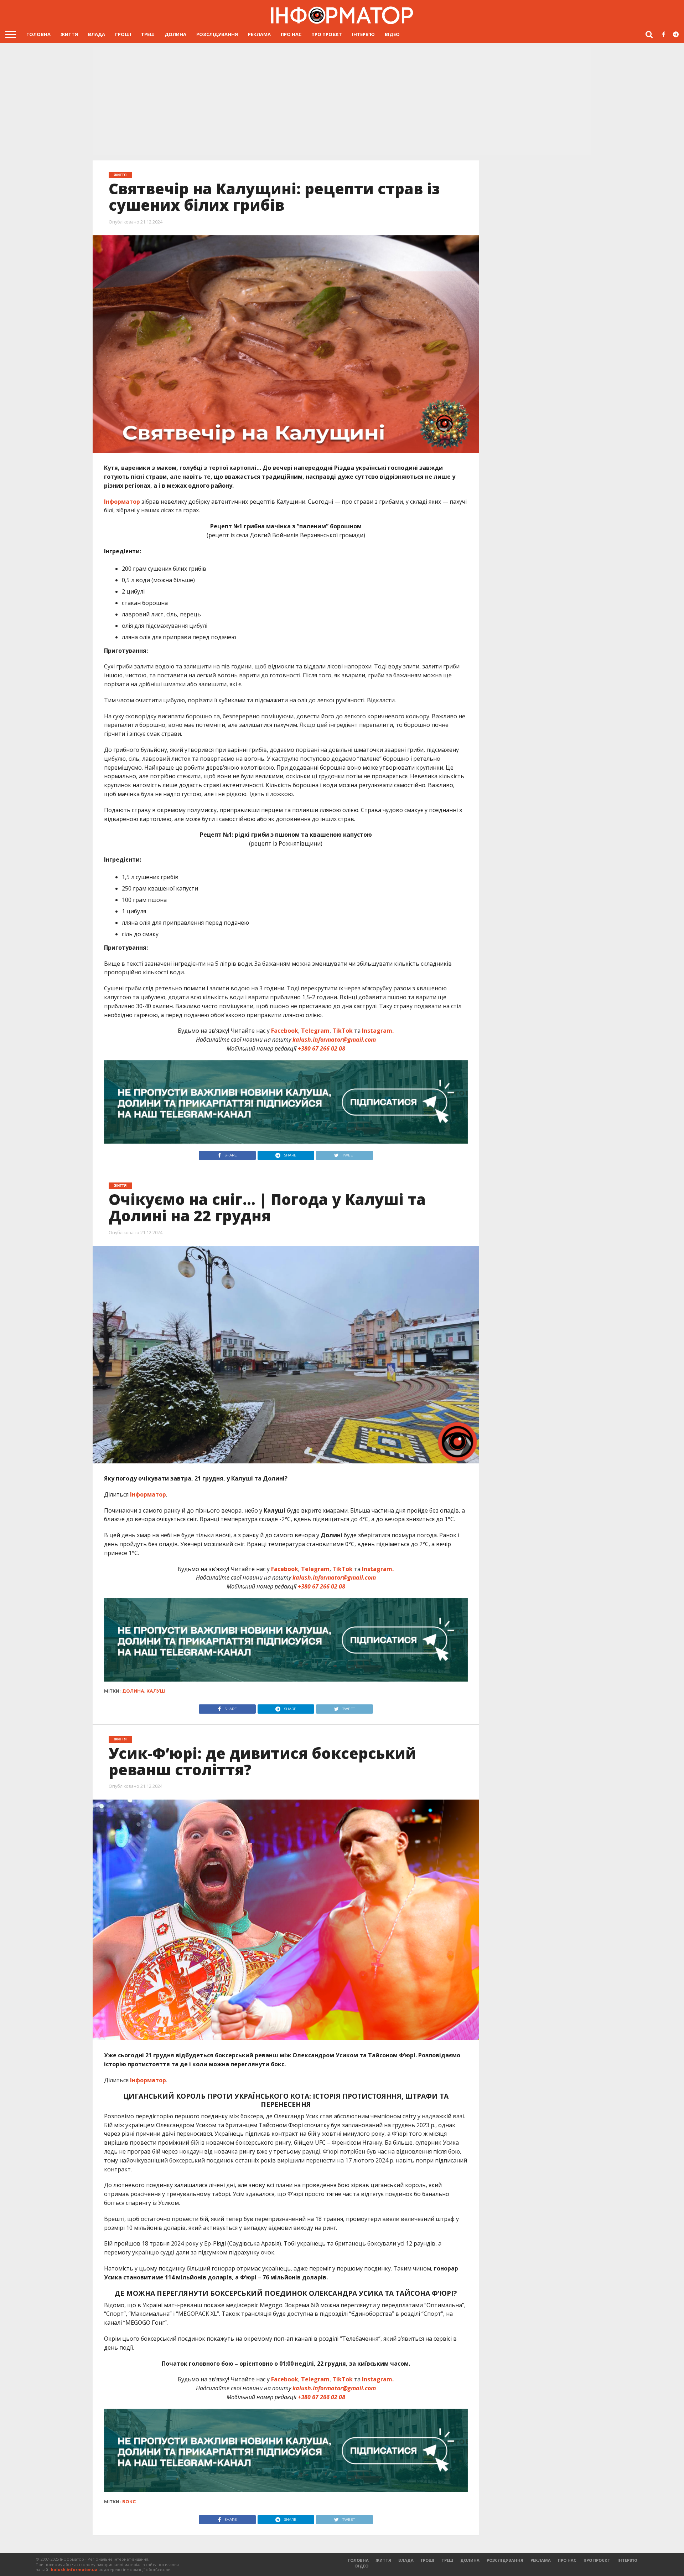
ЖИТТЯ (69, 34)
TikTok (343, 1031)
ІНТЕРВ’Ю (363, 34)
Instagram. (378, 1031)
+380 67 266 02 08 (322, 1048)
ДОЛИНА (175, 34)
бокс (129, 2502)
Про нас (291, 34)
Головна (38, 34)
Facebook (285, 1031)
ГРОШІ (123, 34)
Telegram (315, 1031)
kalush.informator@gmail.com (334, 1040)
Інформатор (122, 502)
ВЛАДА (97, 34)
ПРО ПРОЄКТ (327, 34)
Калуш (156, 1691)
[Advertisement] (342, 102)
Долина (133, 1691)
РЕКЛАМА (259, 34)
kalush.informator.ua (74, 2569)
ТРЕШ (148, 34)
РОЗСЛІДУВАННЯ (217, 34)
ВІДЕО (392, 34)
